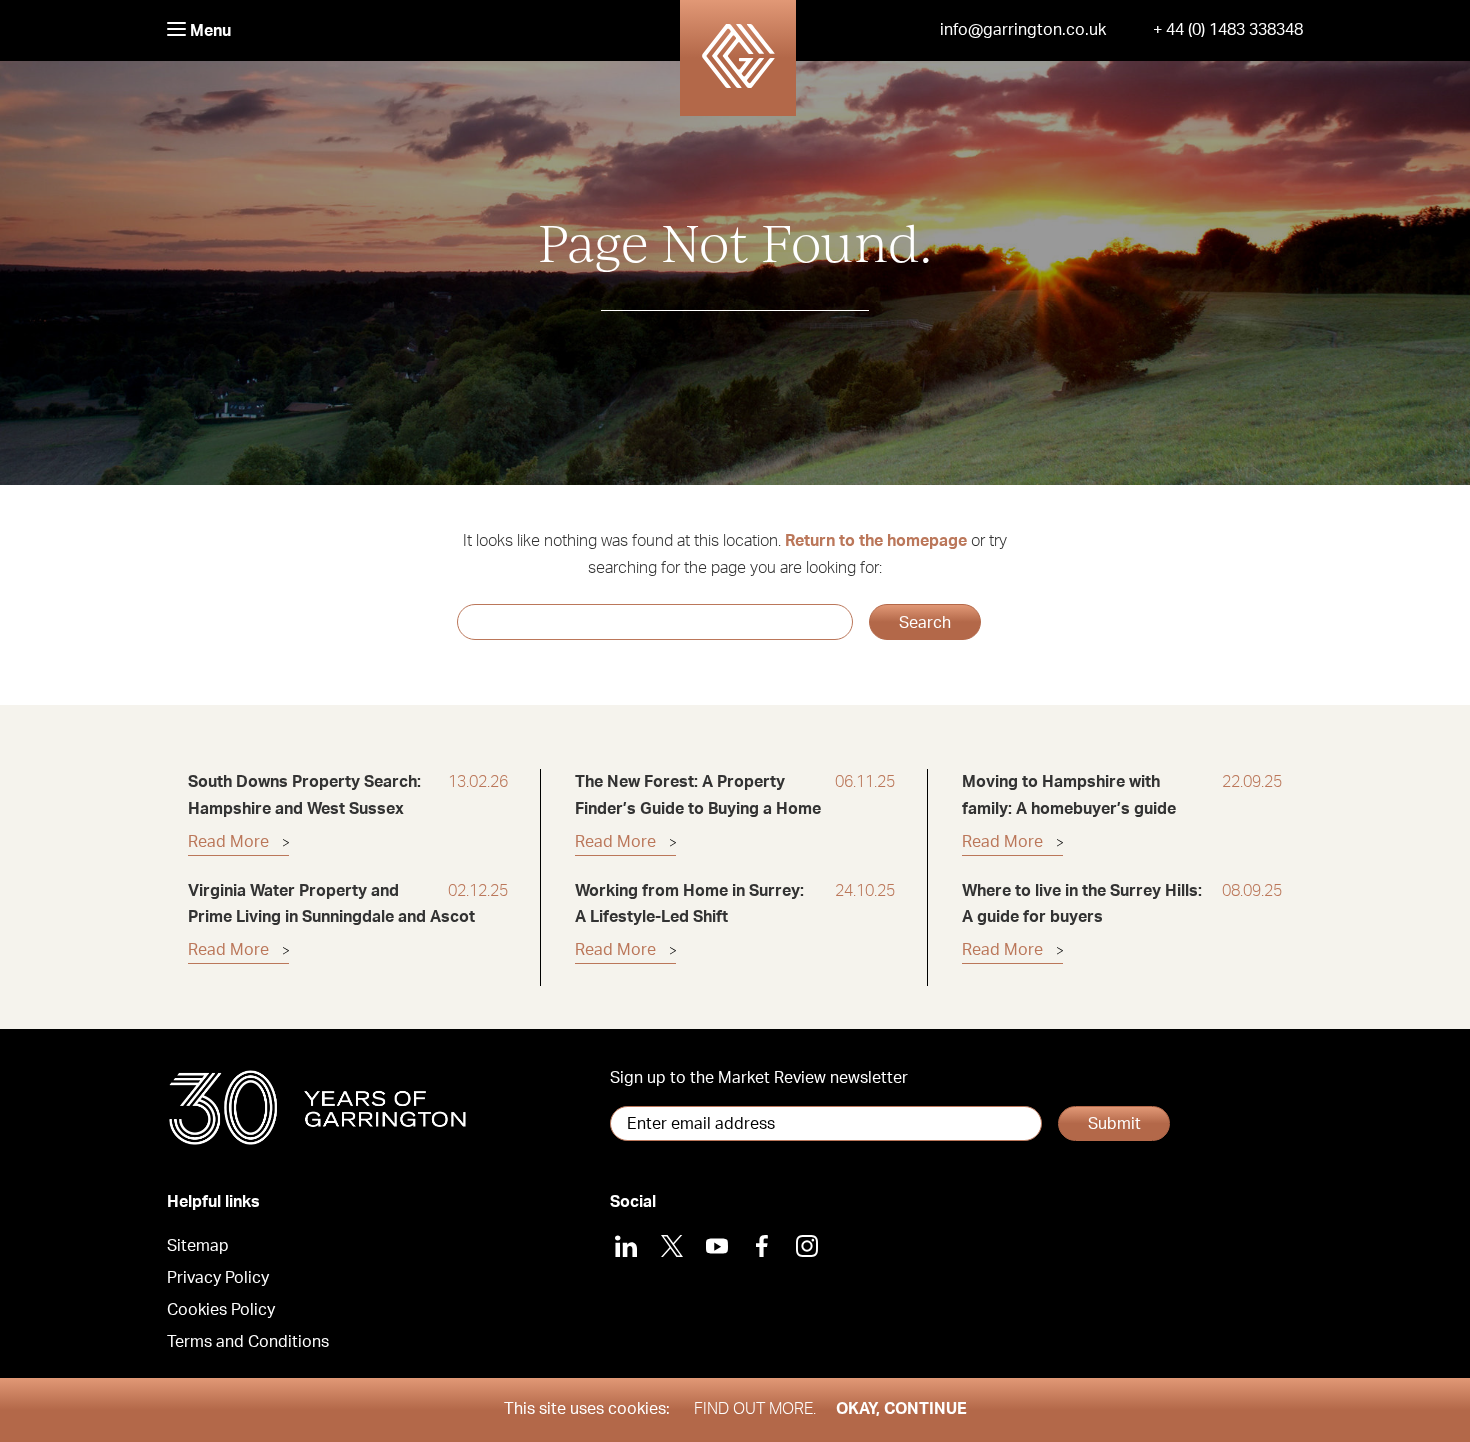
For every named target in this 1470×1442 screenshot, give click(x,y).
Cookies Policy (221, 1310)
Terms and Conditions (248, 1342)
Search (925, 623)
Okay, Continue (901, 1409)
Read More (228, 842)
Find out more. (755, 1409)
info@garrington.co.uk (1023, 30)
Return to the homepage (876, 541)
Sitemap (198, 1246)
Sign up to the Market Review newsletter (759, 1078)
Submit (1114, 1124)
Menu (208, 31)
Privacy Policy (218, 1278)
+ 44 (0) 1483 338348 (1228, 30)
